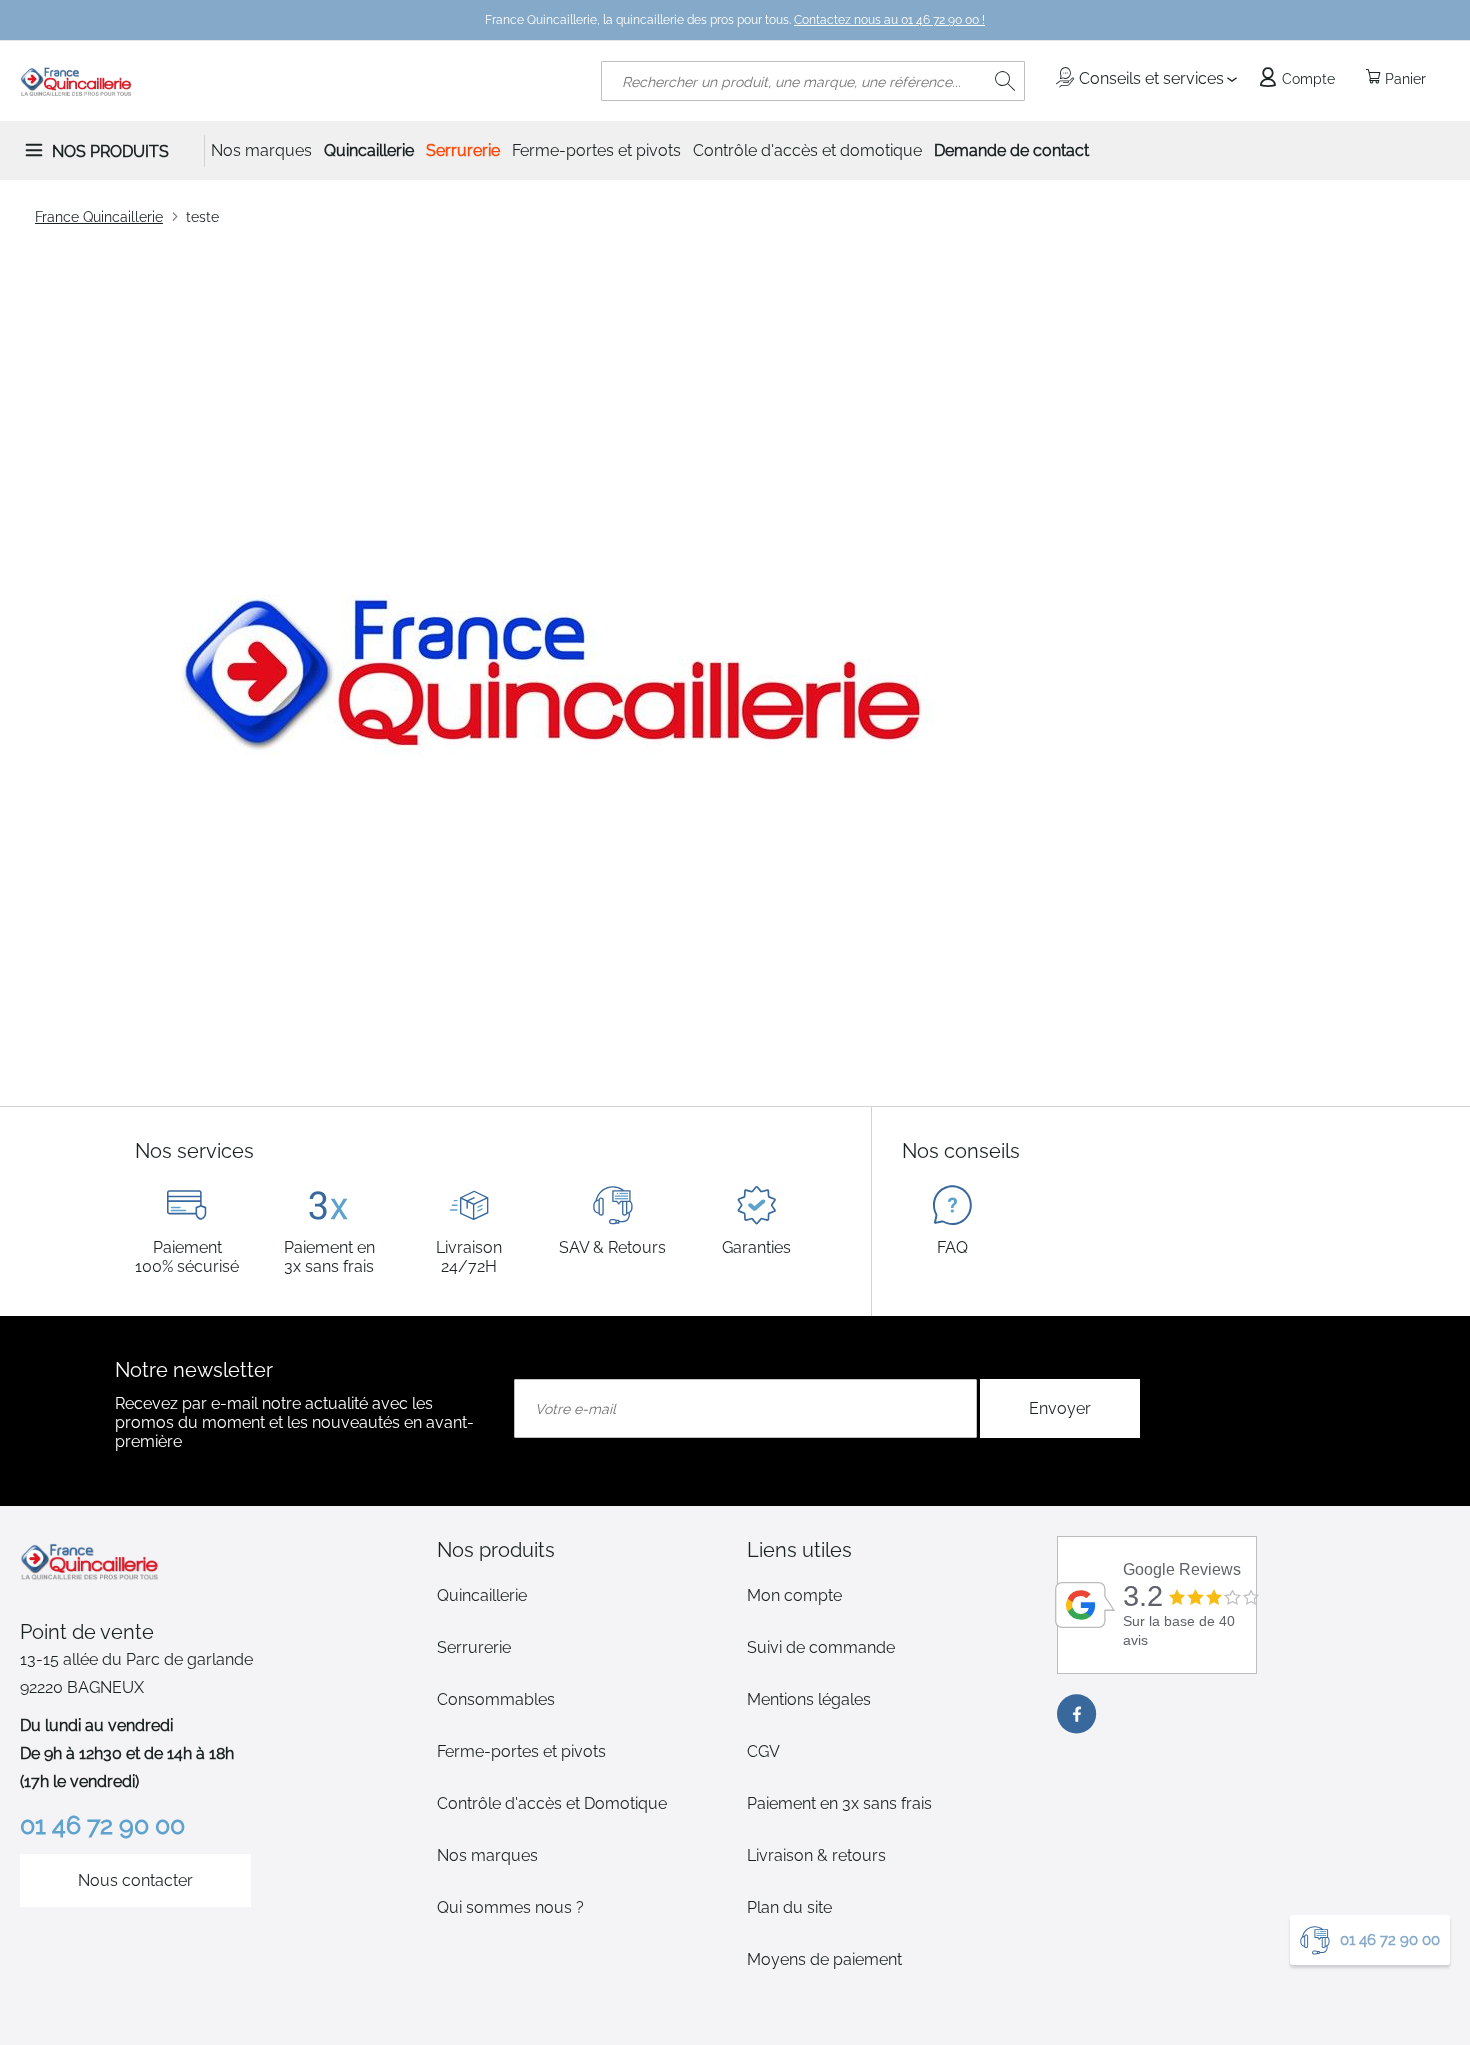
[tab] (580, 1550)
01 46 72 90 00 (1390, 1940)
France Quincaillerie (99, 217)
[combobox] (813, 81)
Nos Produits (110, 151)
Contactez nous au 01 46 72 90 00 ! (889, 20)
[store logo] (76, 81)
